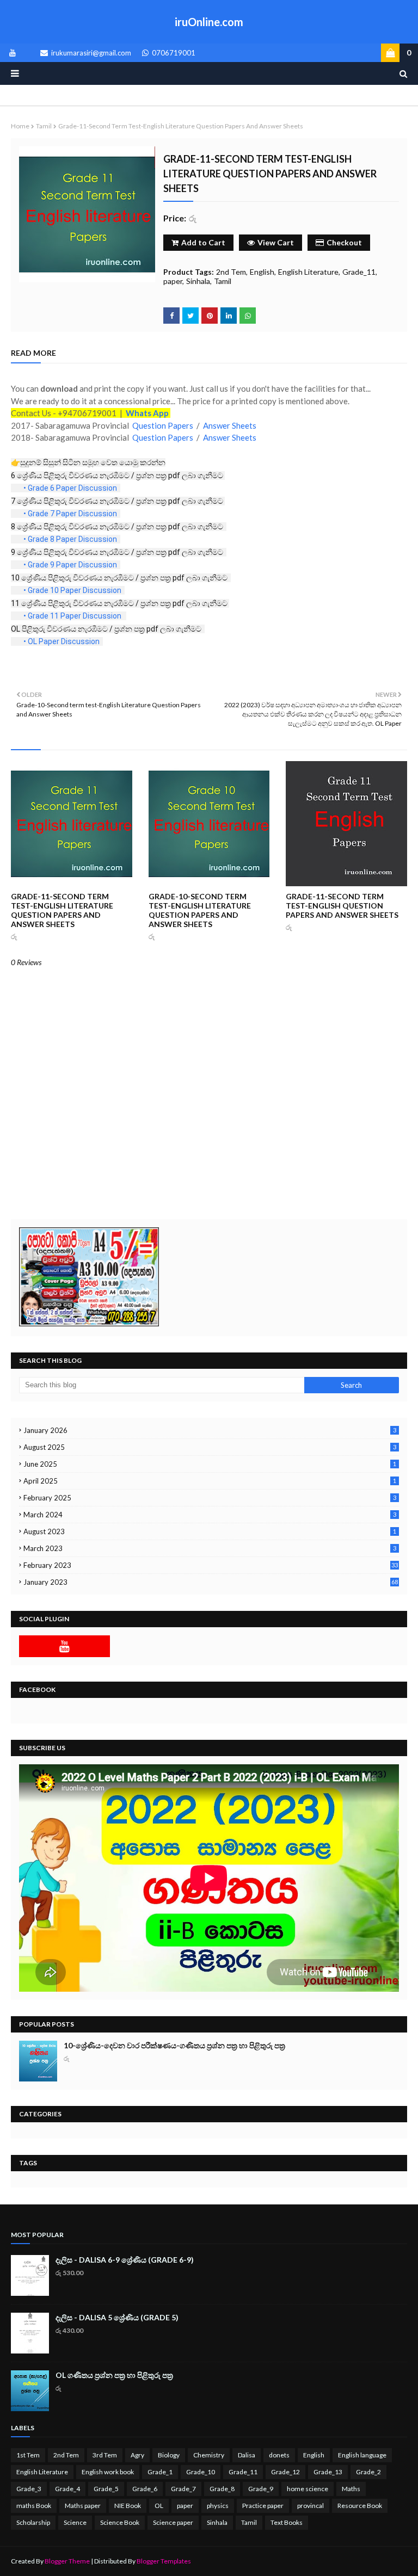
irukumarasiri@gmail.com (90, 53)
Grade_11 (359, 272)
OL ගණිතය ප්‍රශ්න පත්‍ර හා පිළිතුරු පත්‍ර (114, 2375)
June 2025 (210, 1464)
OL (159, 2506)
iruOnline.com (209, 22)
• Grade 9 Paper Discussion (71, 565)
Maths (351, 2489)
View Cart (276, 242)
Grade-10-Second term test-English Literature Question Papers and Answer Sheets (200, 910)
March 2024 (210, 1515)
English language (362, 2455)
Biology (169, 2455)
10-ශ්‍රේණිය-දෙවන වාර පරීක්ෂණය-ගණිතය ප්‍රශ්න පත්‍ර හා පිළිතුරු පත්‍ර (174, 2045)
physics (218, 2506)
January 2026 (210, 1430)
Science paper (173, 2522)
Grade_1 (160, 2472)
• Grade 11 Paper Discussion (73, 616)
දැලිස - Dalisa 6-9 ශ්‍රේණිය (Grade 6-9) (125, 2260)
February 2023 (211, 1565)
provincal (311, 2506)
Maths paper (83, 2506)
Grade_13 (328, 2472)
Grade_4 (67, 2489)
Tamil (44, 126)
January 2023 (211, 1582)
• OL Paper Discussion (62, 641)
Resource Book (360, 2506)
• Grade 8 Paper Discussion (71, 539)
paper (173, 281)
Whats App (146, 413)
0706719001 (173, 53)
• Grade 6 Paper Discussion (71, 488)
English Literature (308, 272)
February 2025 (210, 1498)
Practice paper (263, 2506)
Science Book (120, 2522)
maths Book (34, 2506)
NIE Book (128, 2506)
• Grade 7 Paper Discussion (71, 514)
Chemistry (209, 2455)
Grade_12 (285, 2472)
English (262, 272)
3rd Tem (105, 2455)
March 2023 (210, 1548)
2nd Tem (231, 272)
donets (279, 2455)
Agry (137, 2455)
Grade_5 (106, 2489)
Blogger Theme (67, 2561)
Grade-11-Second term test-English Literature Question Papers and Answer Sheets (62, 910)
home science (308, 2489)
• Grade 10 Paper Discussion (73, 590)
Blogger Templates (164, 2561)
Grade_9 (261, 2489)
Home (20, 126)
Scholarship (33, 2522)
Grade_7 (183, 2489)
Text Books (287, 2522)
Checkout (344, 242)
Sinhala (198, 281)
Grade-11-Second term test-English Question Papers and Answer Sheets (342, 906)
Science (75, 2522)
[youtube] (11, 53)
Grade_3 (29, 2489)
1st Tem (28, 2455)
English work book (108, 2472)
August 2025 (210, 1447)
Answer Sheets (230, 425)
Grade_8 (222, 2489)
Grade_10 (201, 2472)
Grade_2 (368, 2472)
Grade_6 (145, 2489)
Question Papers (163, 425)
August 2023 (210, 1531)
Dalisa (247, 2455)
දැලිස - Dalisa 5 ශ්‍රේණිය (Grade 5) (117, 2317)
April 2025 (210, 1481)
